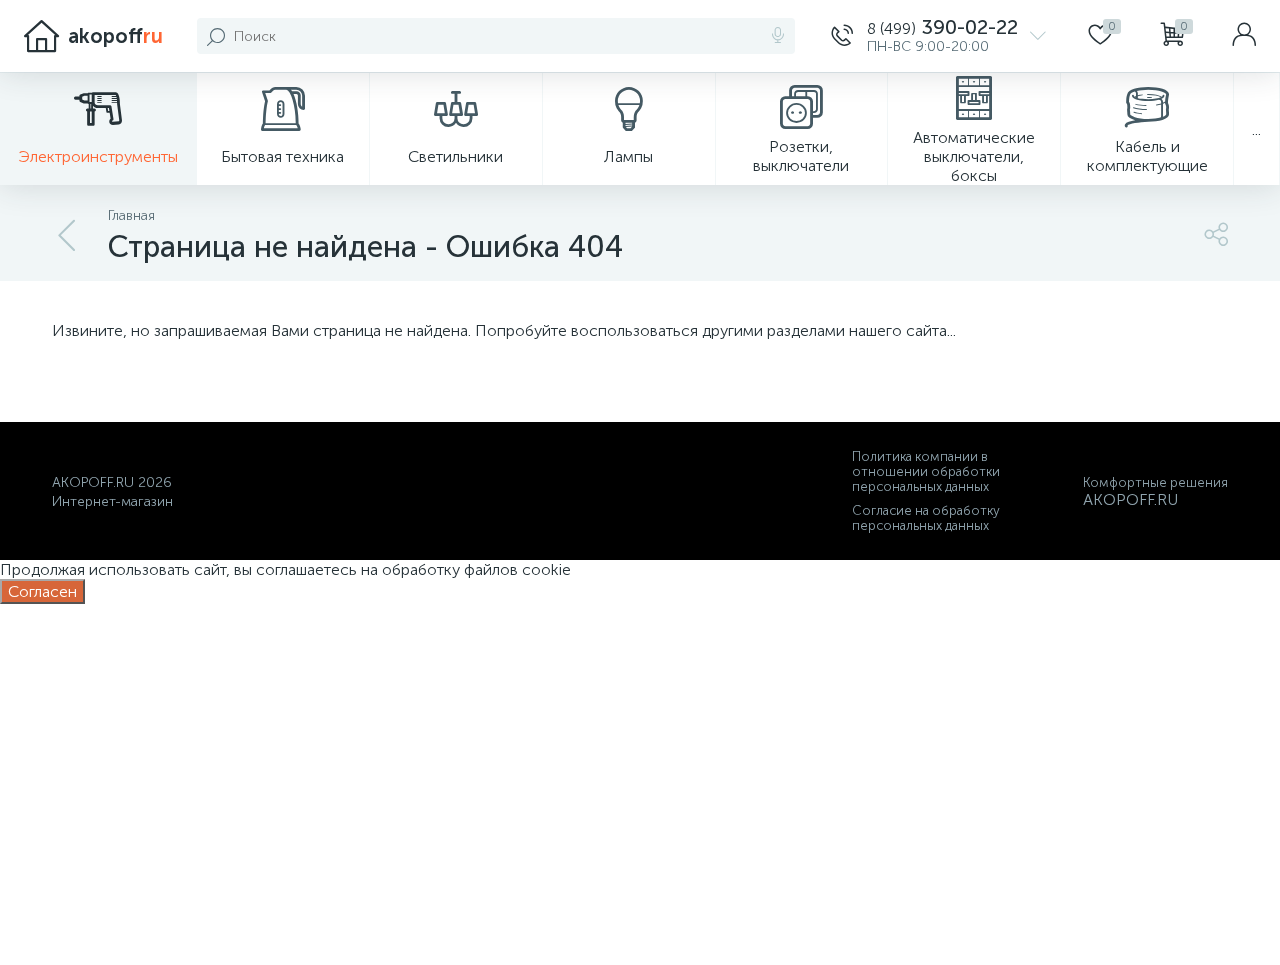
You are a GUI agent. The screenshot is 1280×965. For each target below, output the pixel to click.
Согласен (42, 591)
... (1256, 129)
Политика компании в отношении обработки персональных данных (926, 471)
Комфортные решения (1155, 482)
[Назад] (68, 236)
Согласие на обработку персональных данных (926, 518)
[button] (938, 36)
